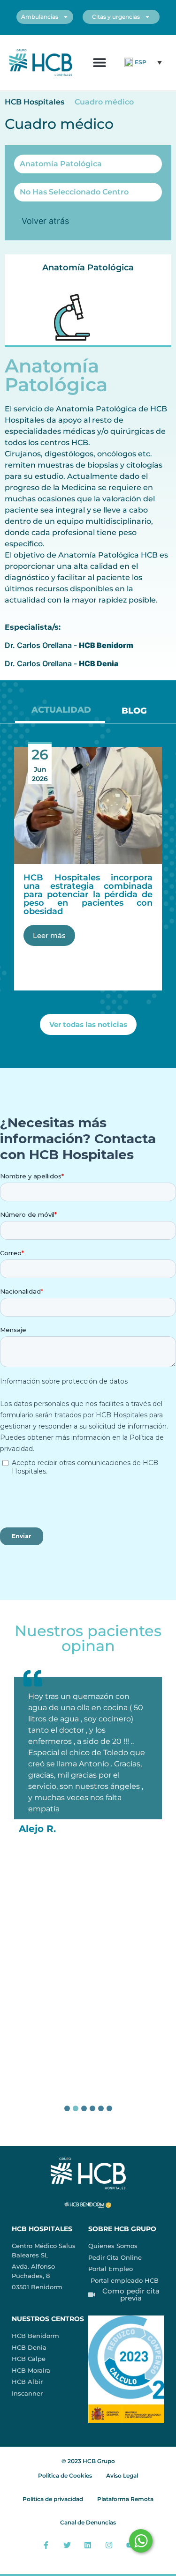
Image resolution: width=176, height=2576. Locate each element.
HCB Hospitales (34, 102)
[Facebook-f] (46, 2545)
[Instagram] (109, 2545)
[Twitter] (67, 2545)
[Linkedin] (88, 2545)
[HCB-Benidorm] (41, 63)
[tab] (60, 713)
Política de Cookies (65, 2475)
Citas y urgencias (116, 17)
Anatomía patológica (88, 268)
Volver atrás (45, 221)
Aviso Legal (122, 2475)
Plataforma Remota (125, 2499)
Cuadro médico (104, 102)
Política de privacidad (53, 2499)
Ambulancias (40, 17)
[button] (100, 63)
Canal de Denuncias (88, 2522)
